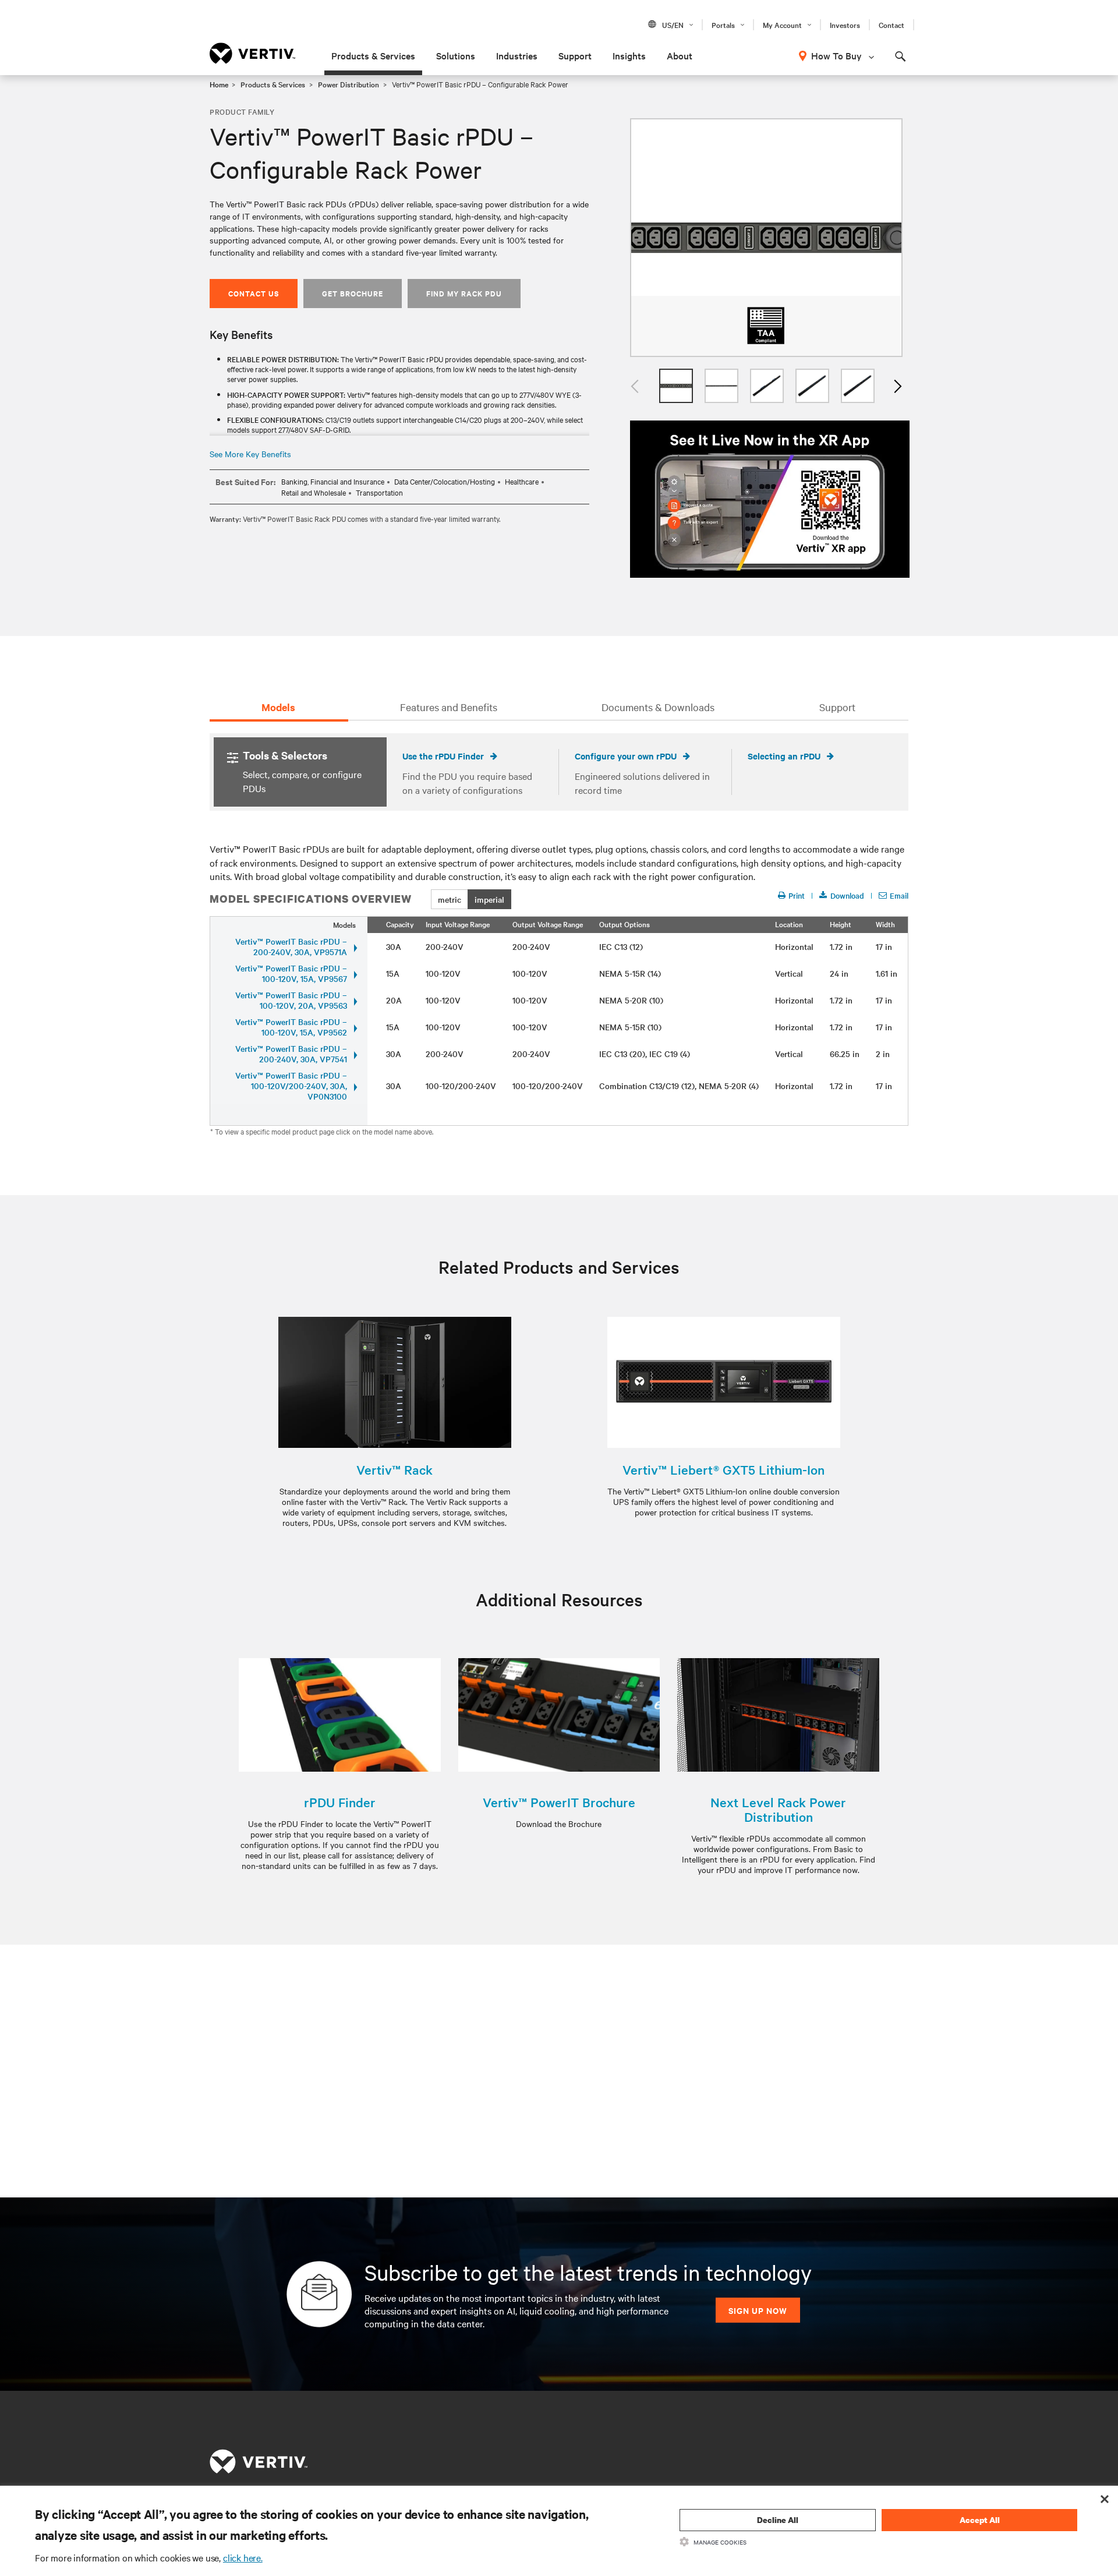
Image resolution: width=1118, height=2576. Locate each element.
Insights (629, 55)
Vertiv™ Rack (395, 1470)
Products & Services (373, 55)
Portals (723, 24)
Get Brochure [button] (353, 293)
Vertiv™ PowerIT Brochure (559, 1802)
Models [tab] (278, 707)
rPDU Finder (340, 1802)
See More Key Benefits (250, 454)
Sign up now (758, 2310)
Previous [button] (636, 386)
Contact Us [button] (254, 293)
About (680, 55)
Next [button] (897, 386)
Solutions (456, 55)
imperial (489, 899)
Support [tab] (837, 707)
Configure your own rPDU (626, 756)
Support (575, 55)
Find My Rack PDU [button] (464, 293)
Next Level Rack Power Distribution (778, 1810)
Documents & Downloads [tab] (658, 707)
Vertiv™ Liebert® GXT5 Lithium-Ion (723, 1470)
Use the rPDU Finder (443, 756)
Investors (845, 24)
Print (797, 895)
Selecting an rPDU (784, 756)
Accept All (980, 2520)
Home (219, 84)
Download (847, 895)
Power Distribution (349, 84)
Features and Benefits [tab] (449, 707)
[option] (766, 238)
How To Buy (836, 55)
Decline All (778, 2520)
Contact (891, 24)
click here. (243, 2557)
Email (899, 895)
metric (450, 899)
